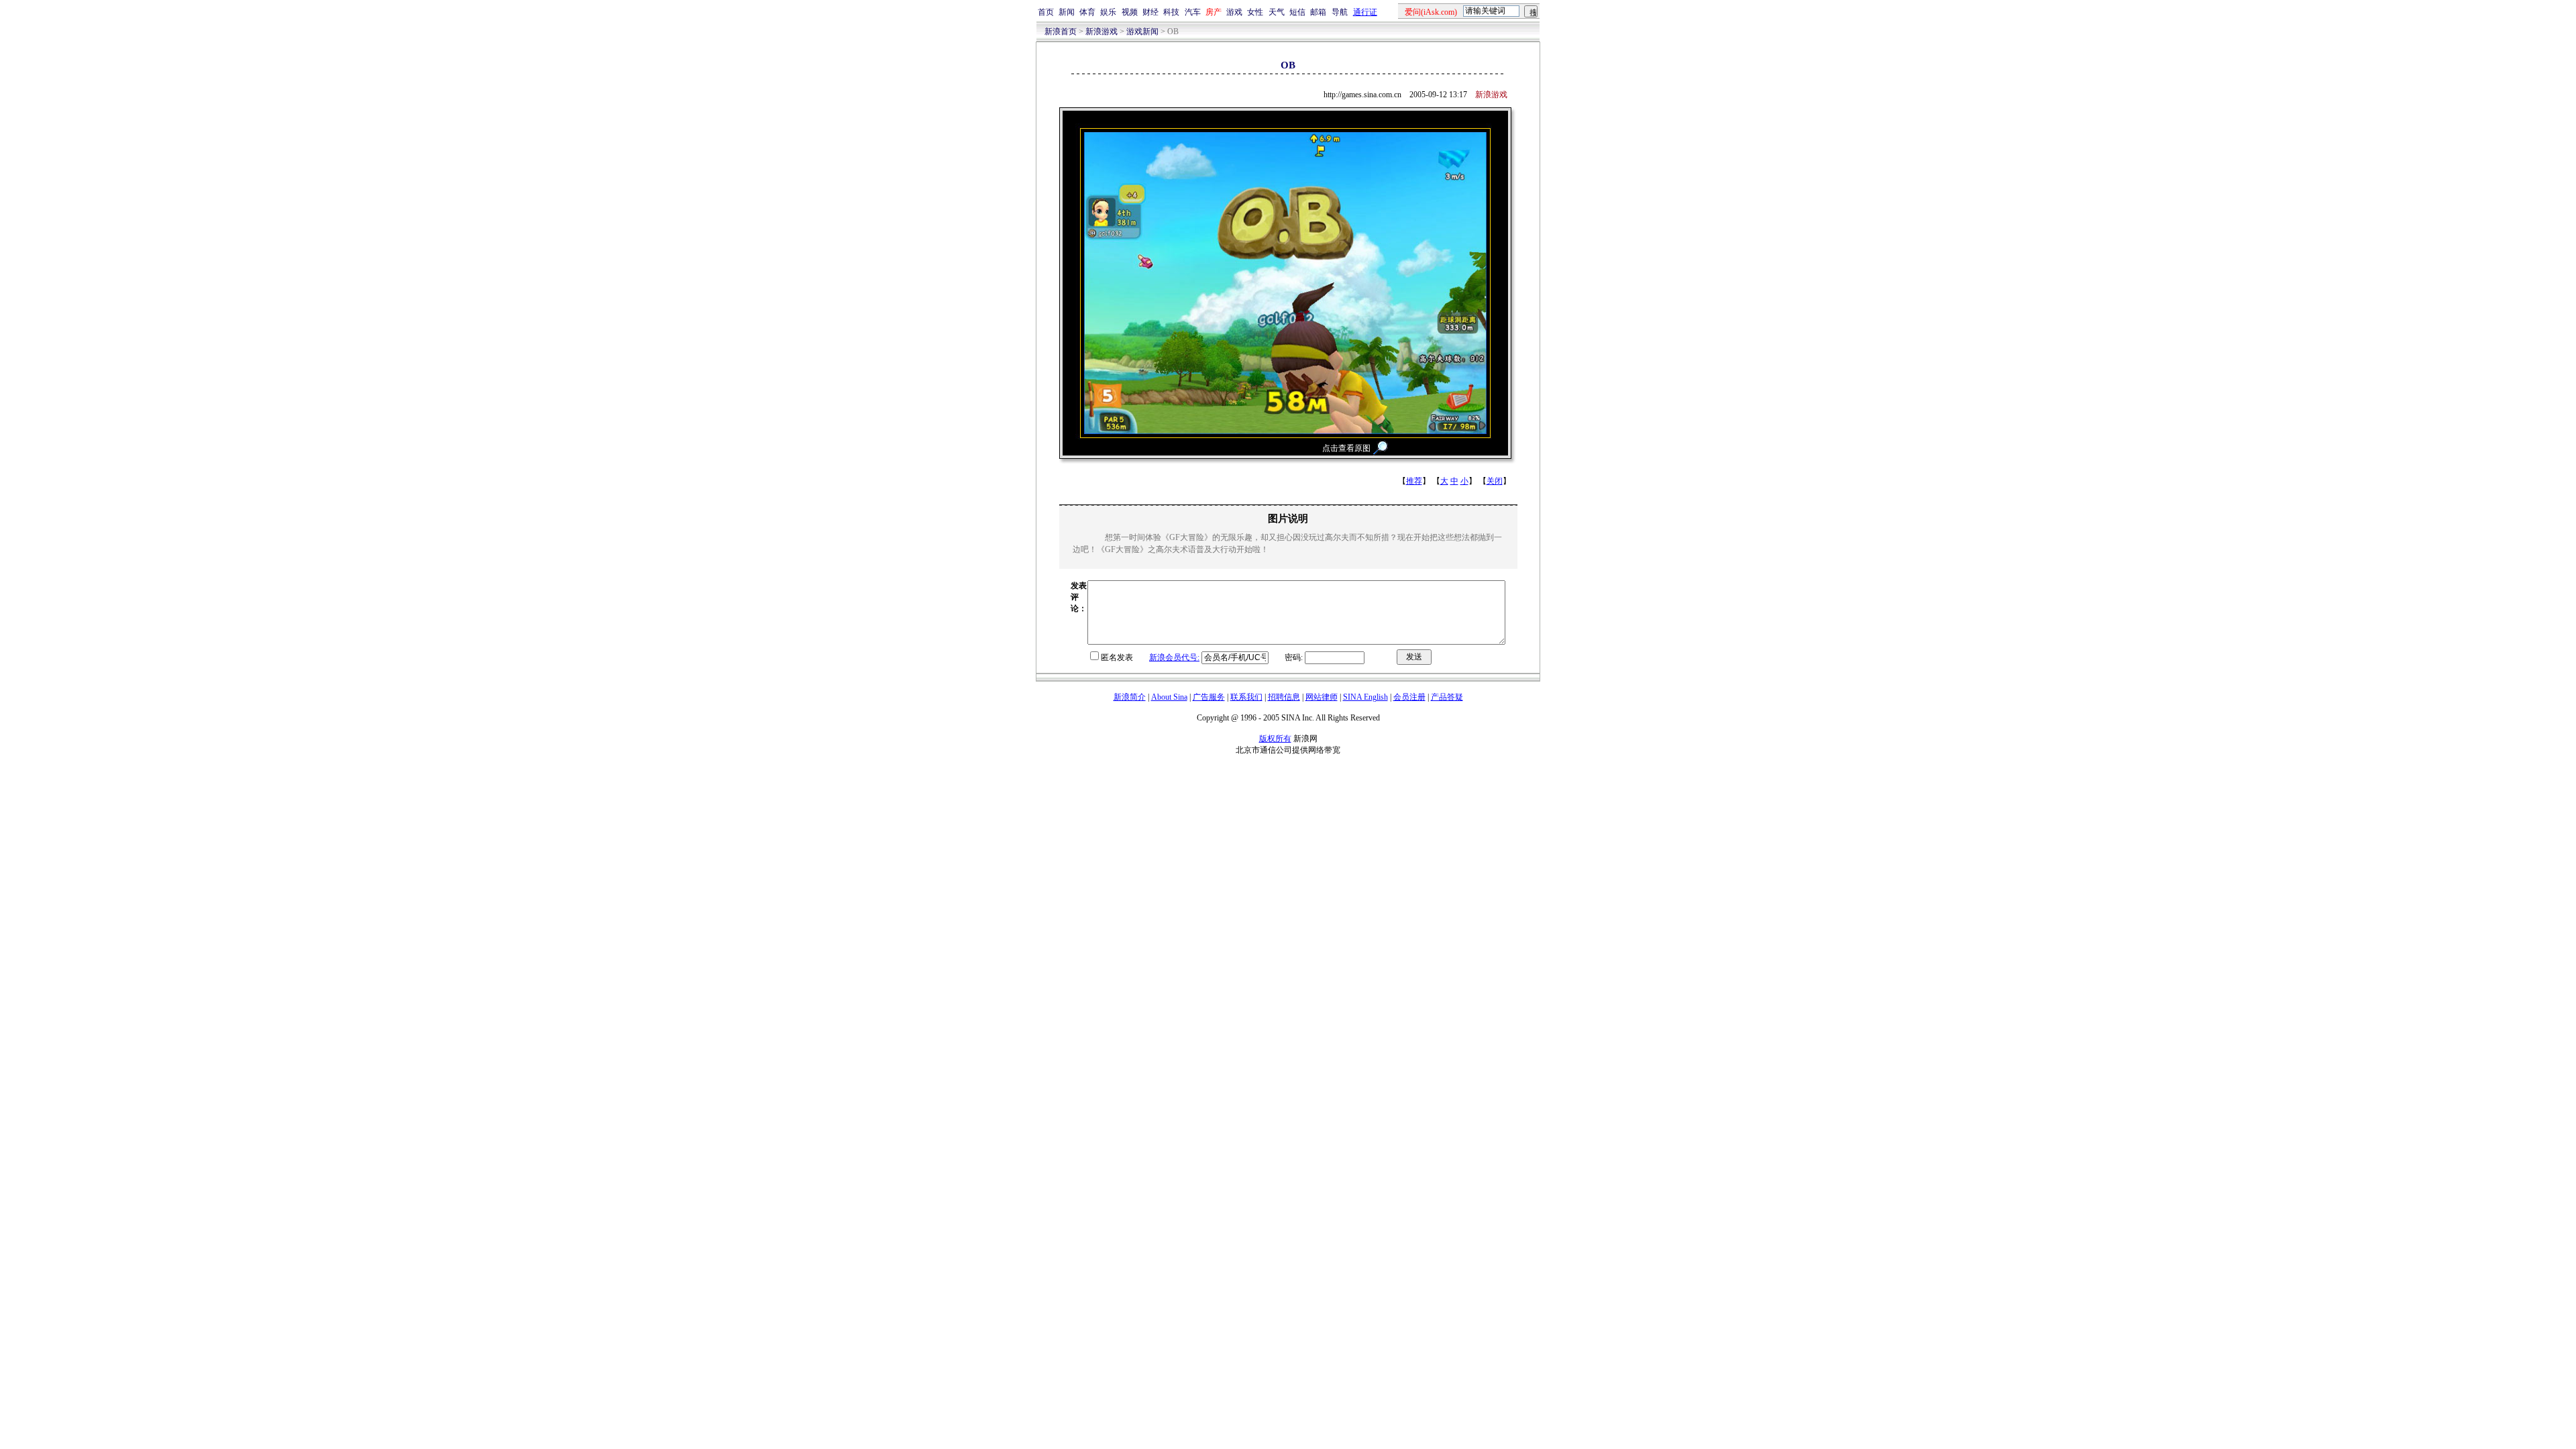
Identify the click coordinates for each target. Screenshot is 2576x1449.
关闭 (1495, 481)
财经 (1150, 12)
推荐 (1414, 481)
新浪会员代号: (1174, 657)
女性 (1255, 12)
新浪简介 (1130, 697)
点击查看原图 (1346, 448)
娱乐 (1108, 12)
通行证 (1365, 12)
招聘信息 (1284, 697)
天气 (1277, 12)
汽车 (1193, 12)
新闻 (1067, 12)
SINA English (1365, 697)
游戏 (1234, 12)
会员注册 (1409, 697)
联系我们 (1246, 697)
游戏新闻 (1142, 32)
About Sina (1169, 697)
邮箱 (1318, 12)
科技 (1171, 12)
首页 (1046, 12)
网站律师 (1322, 697)
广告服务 (1209, 697)
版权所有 (1275, 739)
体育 (1087, 12)
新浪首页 (1061, 32)
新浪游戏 (1102, 32)
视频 (1130, 12)
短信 (1297, 12)
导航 (1340, 12)
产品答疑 (1447, 697)
